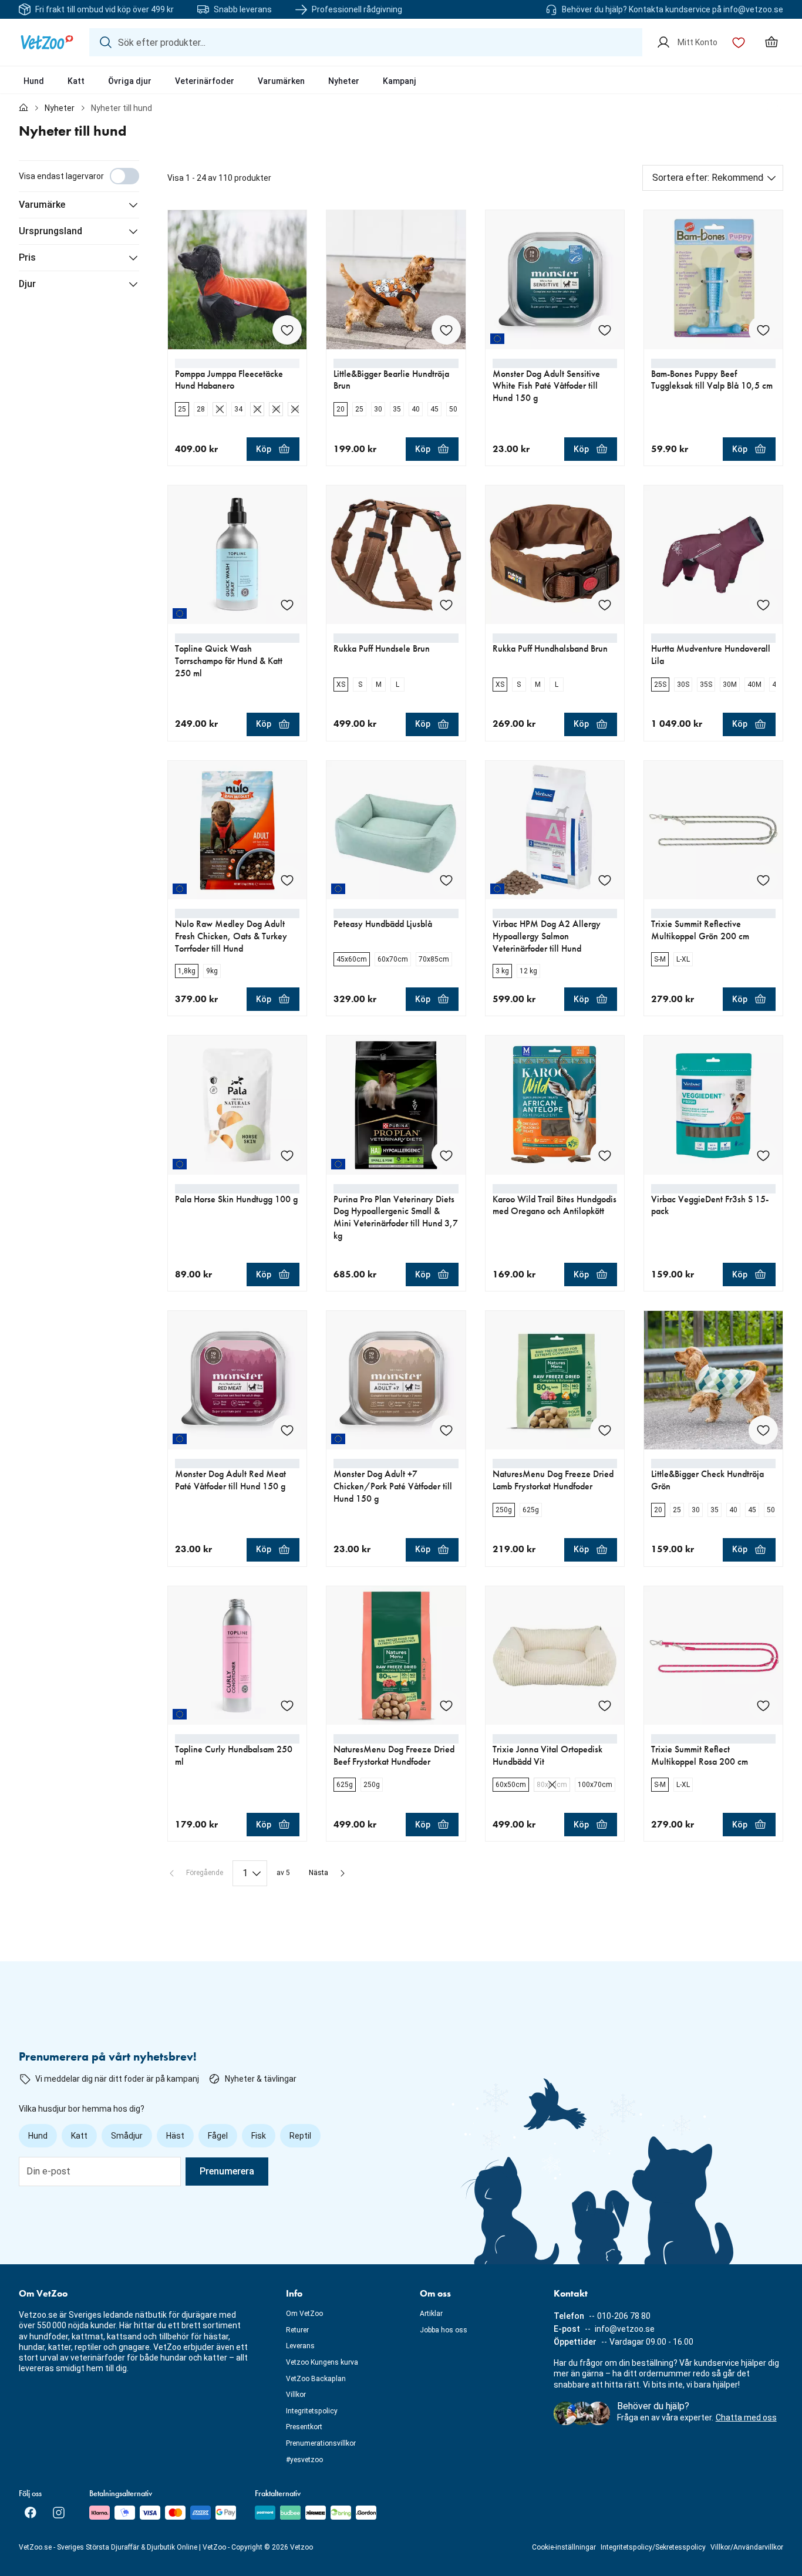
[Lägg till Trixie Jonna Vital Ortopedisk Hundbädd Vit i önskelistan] (605, 1705)
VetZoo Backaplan (316, 2379)
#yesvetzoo (304, 2460)
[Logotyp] (47, 42)
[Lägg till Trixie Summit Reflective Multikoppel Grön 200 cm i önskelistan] (763, 880)
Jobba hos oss (444, 2330)
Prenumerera (227, 2171)
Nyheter (344, 81)
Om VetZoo (304, 2314)
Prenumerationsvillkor (321, 2443)
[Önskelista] (739, 42)
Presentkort (304, 2427)
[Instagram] (59, 2513)
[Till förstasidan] (23, 108)
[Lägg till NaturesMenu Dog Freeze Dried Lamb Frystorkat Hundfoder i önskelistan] (605, 1430)
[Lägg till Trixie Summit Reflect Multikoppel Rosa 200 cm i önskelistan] (763, 1705)
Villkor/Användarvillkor (747, 2547)
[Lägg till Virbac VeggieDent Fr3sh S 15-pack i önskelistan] (763, 1155)
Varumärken (281, 81)
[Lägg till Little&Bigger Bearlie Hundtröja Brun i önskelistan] (446, 330)
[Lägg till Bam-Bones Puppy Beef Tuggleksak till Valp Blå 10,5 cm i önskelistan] (763, 330)
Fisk (259, 2136)
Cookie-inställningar (564, 2547)
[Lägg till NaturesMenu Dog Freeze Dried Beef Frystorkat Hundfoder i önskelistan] (446, 1705)
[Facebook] (31, 2513)
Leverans (300, 2346)
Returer (297, 2330)
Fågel (218, 2136)
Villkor (296, 2395)
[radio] (182, 409)
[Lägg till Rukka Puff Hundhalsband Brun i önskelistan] (605, 605)
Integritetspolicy (312, 2411)
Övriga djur (130, 81)
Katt (76, 81)
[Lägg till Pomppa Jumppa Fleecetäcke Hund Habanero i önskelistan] (287, 330)
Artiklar (431, 2314)
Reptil (300, 2136)
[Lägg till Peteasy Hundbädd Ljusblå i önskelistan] (446, 880)
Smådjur (127, 2136)
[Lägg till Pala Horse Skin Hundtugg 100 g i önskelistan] (287, 1155)
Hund (34, 81)
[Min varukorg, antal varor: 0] (771, 42)
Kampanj (400, 81)
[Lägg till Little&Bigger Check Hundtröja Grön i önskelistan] (763, 1430)
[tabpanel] (401, 1023)
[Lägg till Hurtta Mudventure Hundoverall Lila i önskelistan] (763, 605)
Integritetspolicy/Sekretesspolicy (653, 2547)
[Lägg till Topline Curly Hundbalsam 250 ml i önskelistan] (287, 1705)
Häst (175, 2136)
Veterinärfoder (205, 81)
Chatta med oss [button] (746, 2417)
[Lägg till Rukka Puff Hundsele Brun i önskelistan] (446, 605)
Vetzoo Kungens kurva (322, 2362)
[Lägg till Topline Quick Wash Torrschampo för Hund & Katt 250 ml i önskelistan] (287, 605)
